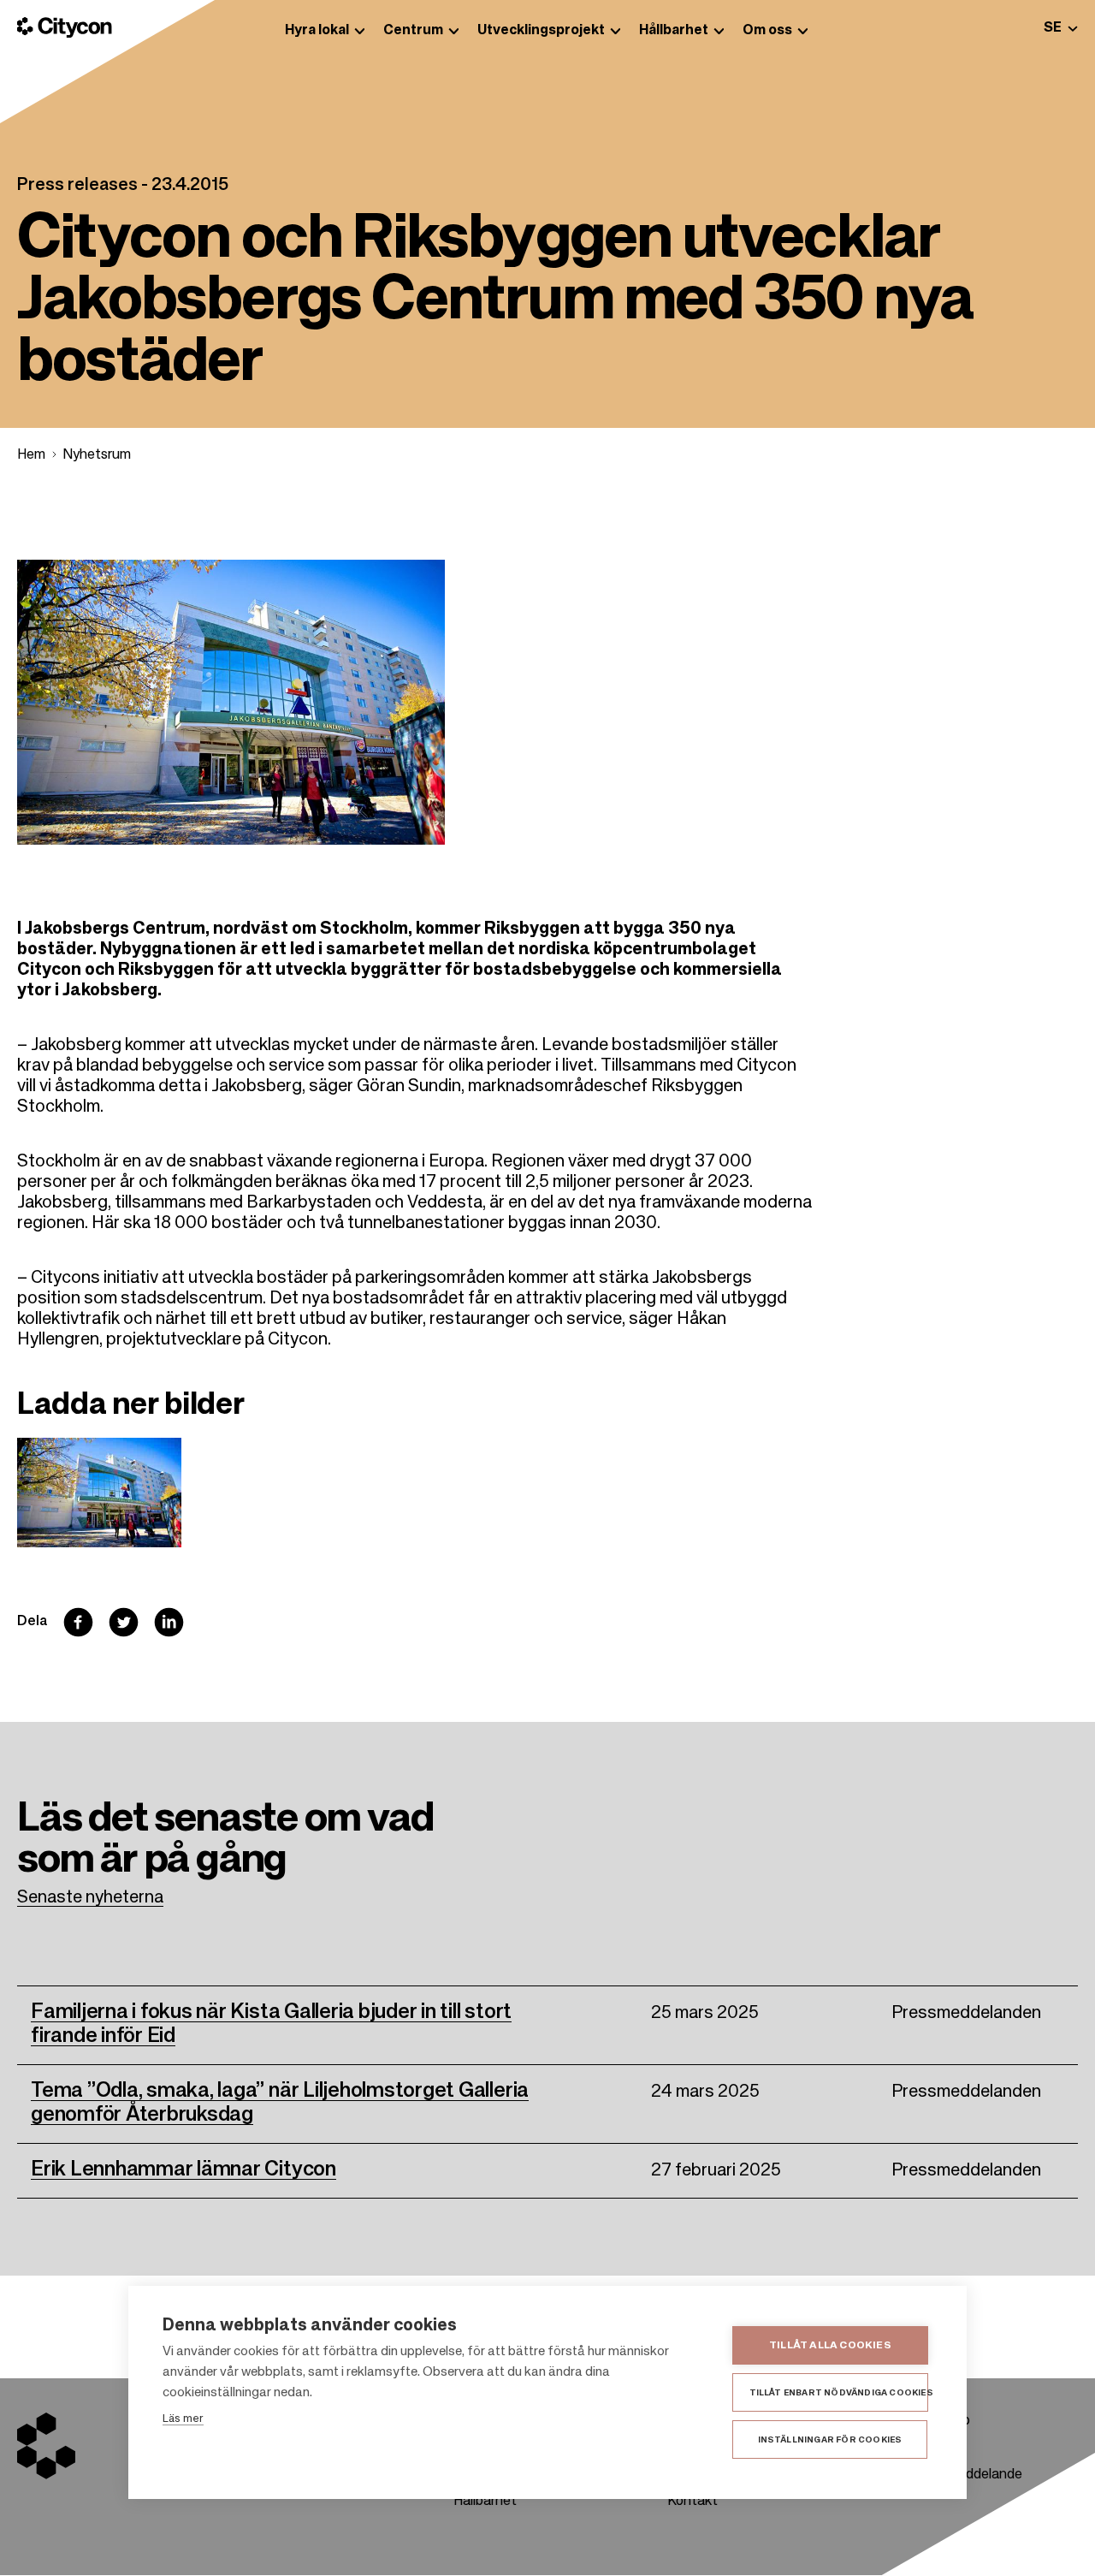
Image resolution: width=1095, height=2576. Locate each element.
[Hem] (65, 27)
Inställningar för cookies (830, 2440)
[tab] (1061, 28)
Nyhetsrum (97, 455)
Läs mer (183, 2419)
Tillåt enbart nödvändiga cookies (839, 2393)
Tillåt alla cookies (830, 2346)
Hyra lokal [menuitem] (317, 31)
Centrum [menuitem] (413, 31)
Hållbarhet (485, 2502)
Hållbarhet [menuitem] (674, 31)
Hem (31, 455)
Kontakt (693, 2502)
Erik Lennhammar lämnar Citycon (183, 2169)
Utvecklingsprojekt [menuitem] (541, 31)
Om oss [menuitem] (767, 31)
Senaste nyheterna (90, 1898)
